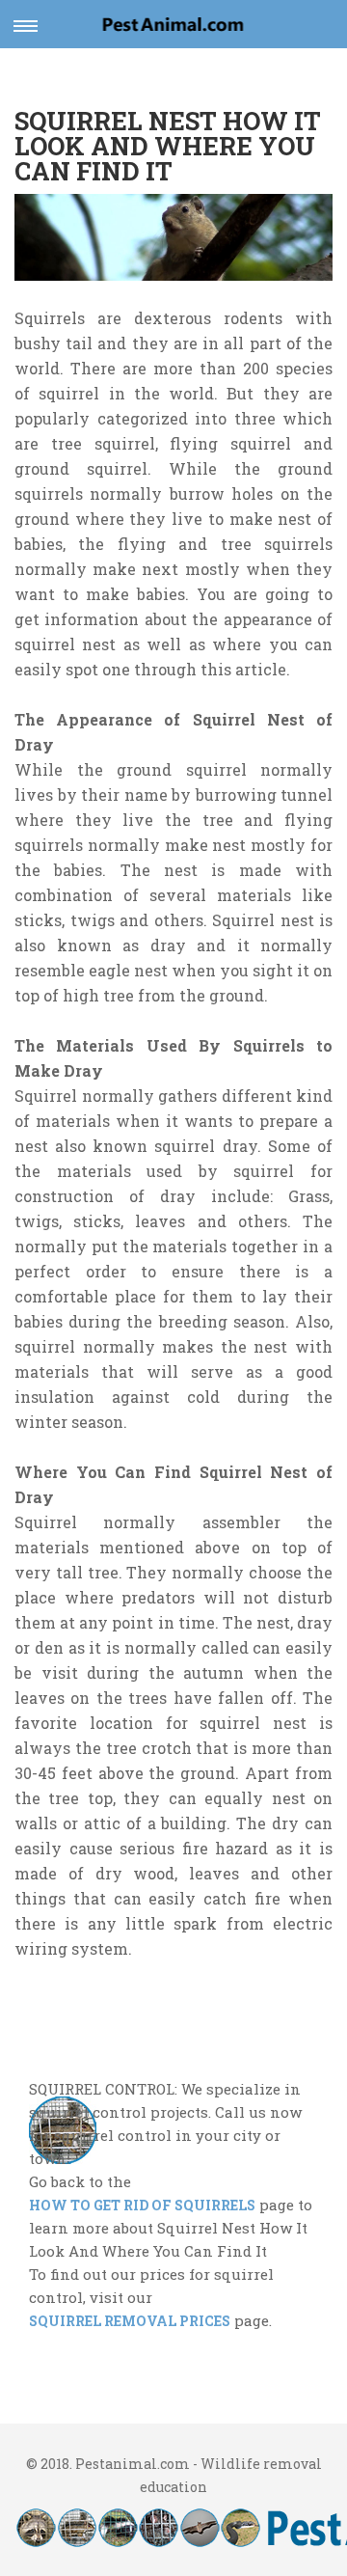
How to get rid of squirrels (142, 2205)
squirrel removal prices (130, 2321)
